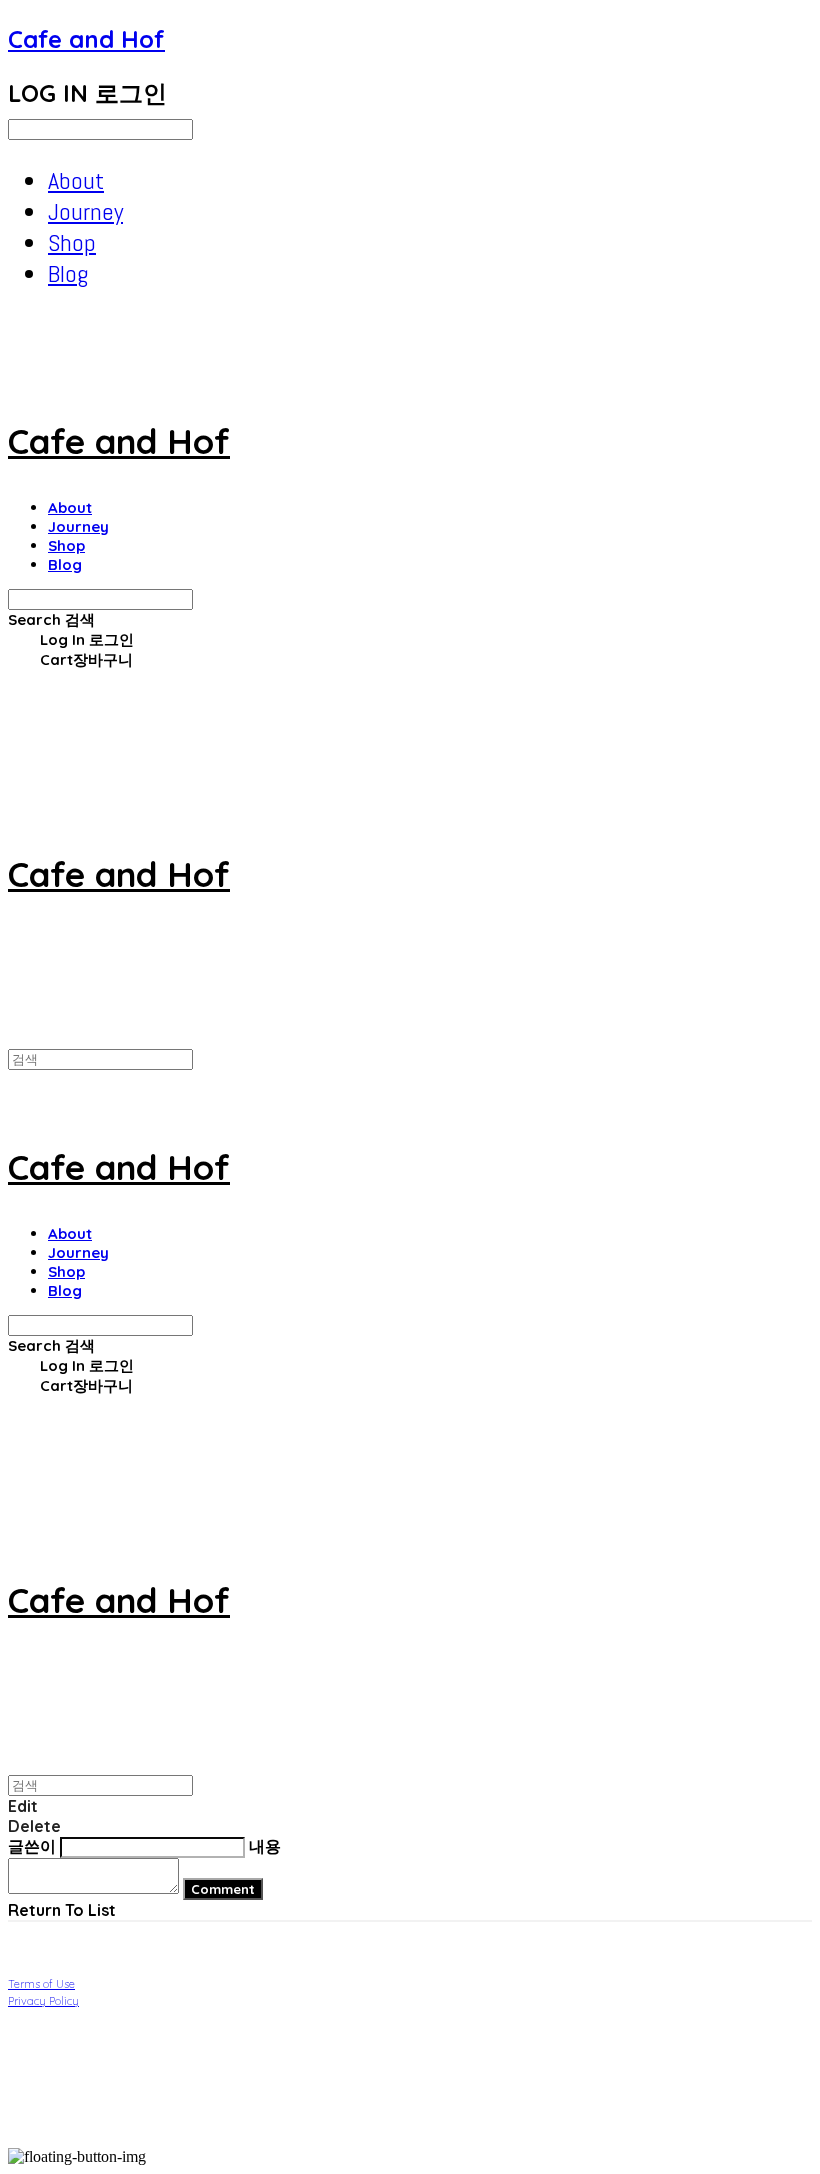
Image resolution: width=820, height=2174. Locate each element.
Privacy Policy (43, 2001)
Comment (223, 1889)
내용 (265, 1846)
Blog (68, 273)
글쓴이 (32, 1846)
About (76, 180)
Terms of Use (41, 1984)
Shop (72, 242)
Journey (85, 211)
